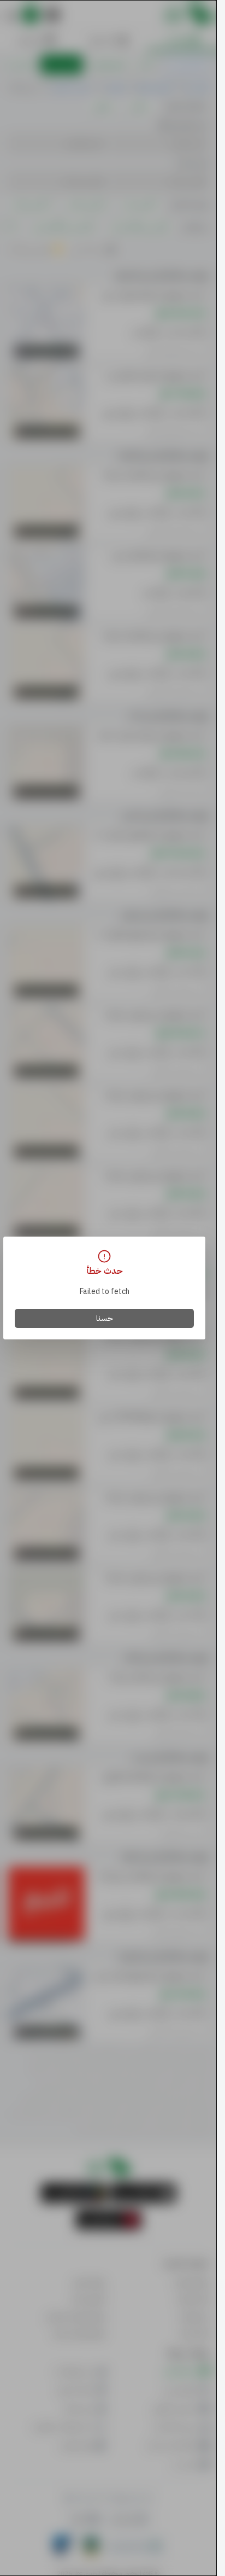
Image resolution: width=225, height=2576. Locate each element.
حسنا (105, 1318)
